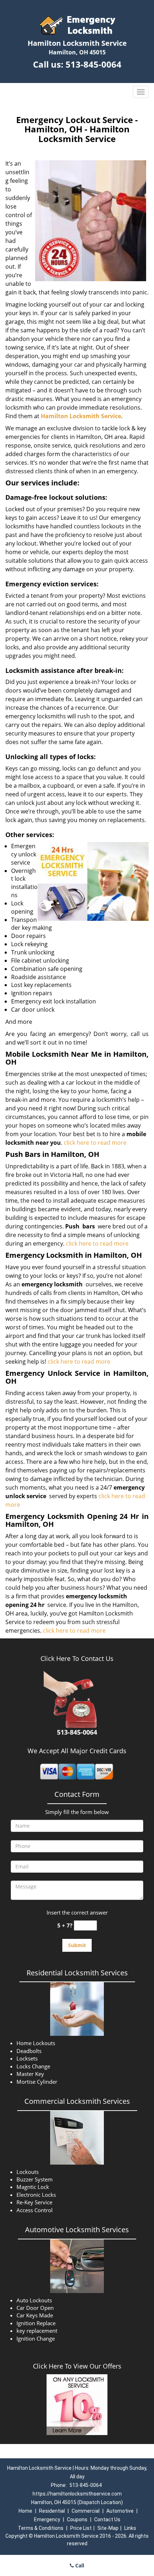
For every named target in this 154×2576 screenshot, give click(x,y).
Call (79, 2565)
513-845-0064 (93, 64)
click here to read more (96, 1143)
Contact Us (107, 2519)
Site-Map (108, 2528)
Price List (81, 2528)
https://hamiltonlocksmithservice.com (77, 2494)
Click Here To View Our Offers (77, 2366)
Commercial (86, 2511)
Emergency (47, 2519)
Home (25, 2511)
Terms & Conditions (41, 2528)
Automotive (120, 2511)
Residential (52, 2511)
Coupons (77, 2519)
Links (130, 2528)
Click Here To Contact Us (77, 1658)
